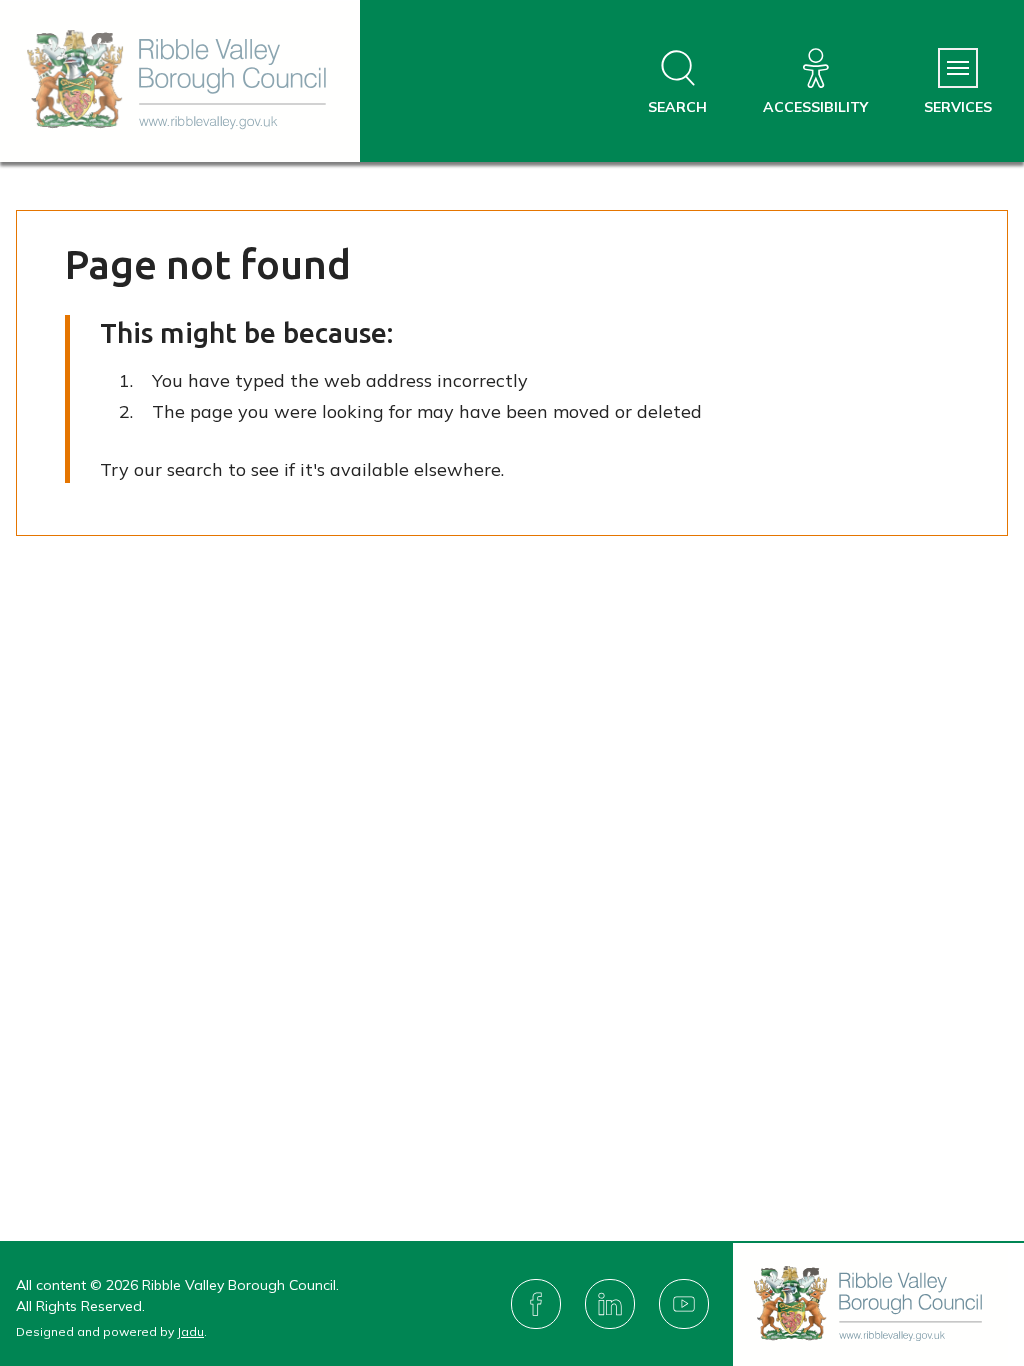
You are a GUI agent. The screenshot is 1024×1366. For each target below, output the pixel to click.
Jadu (190, 1331)
